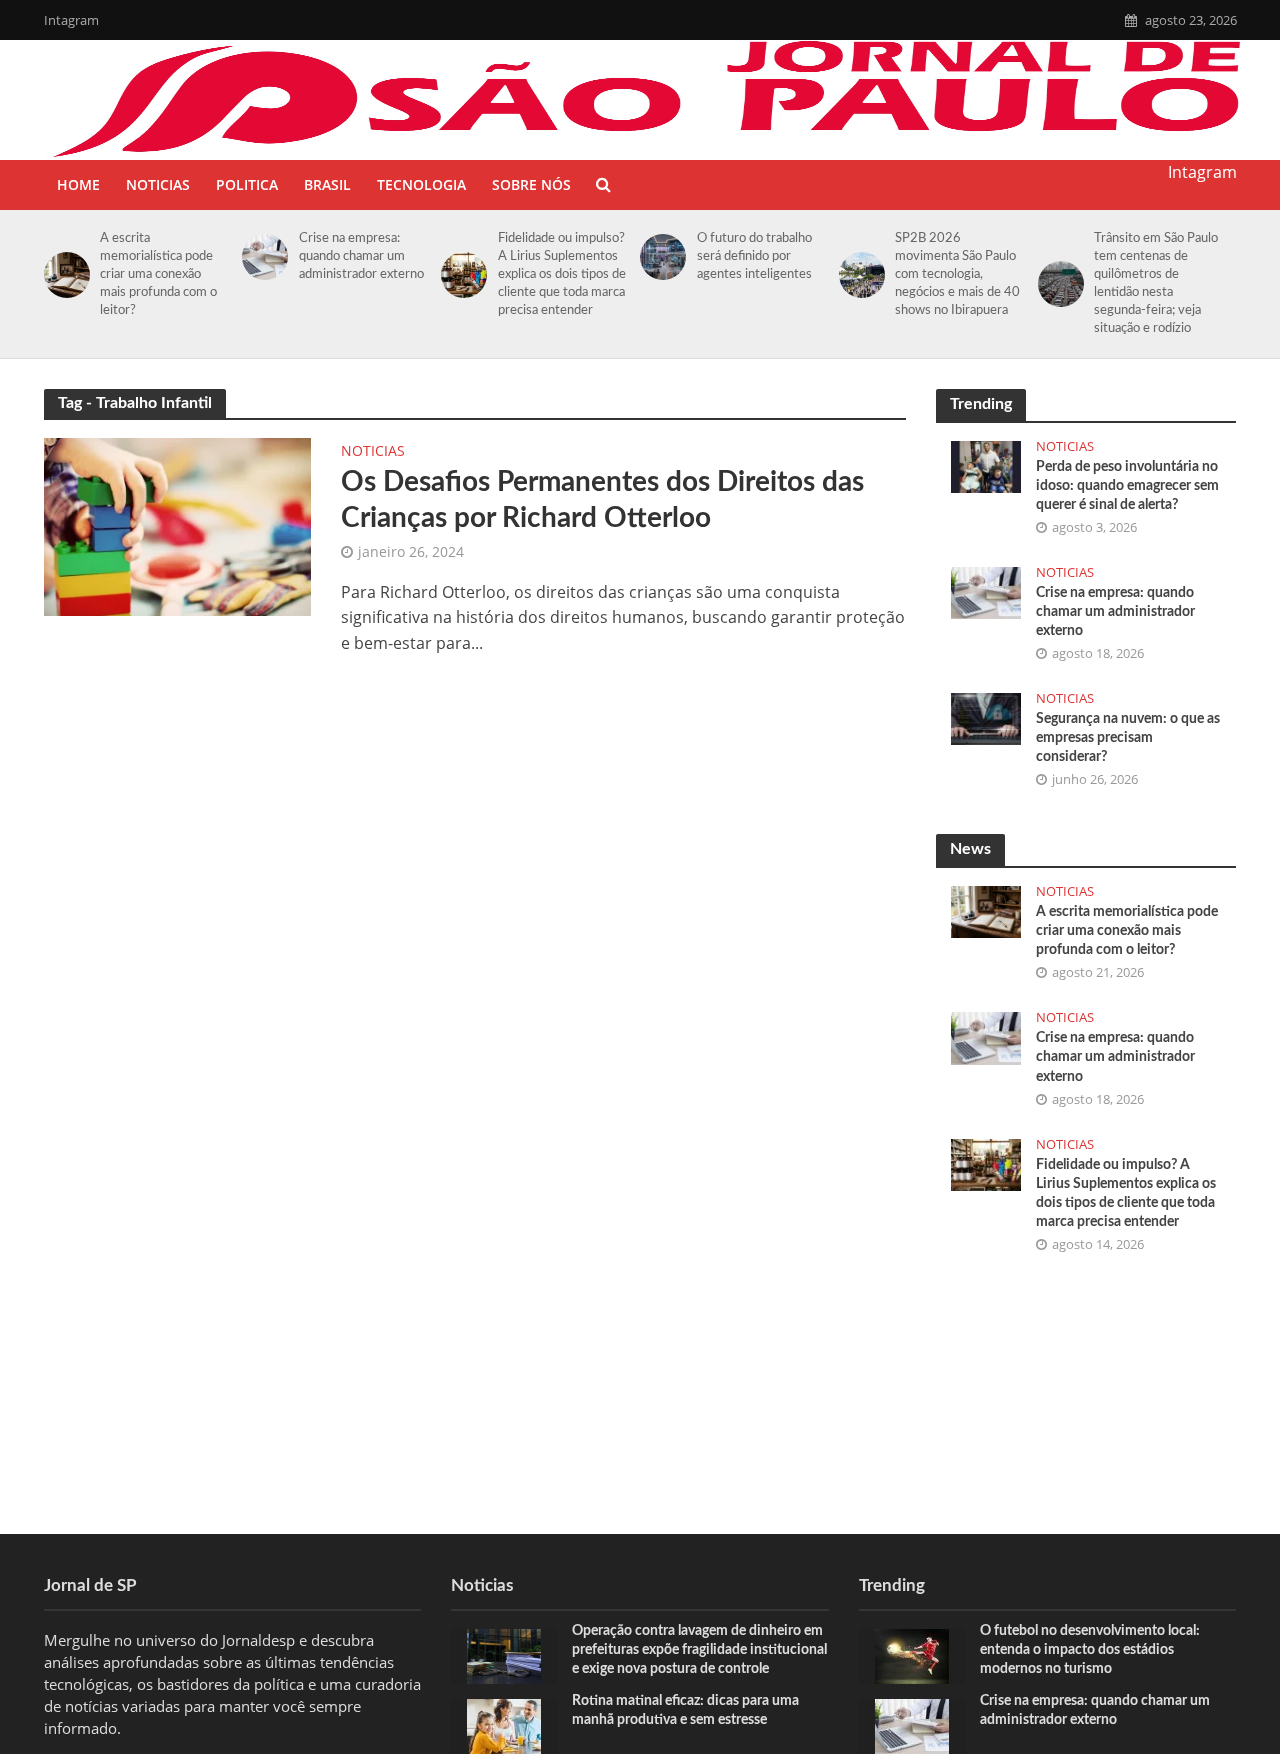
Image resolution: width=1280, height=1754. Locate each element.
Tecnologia (421, 184)
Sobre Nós (531, 184)
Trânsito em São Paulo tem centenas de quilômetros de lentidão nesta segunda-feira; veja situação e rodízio (1156, 283)
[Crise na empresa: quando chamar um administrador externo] (261, 257)
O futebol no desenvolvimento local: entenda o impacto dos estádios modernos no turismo (1090, 1650)
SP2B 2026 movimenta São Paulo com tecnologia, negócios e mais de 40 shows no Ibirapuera (957, 274)
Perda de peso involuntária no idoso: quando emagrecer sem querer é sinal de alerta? (1127, 486)
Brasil (327, 184)
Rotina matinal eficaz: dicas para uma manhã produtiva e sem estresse (685, 1710)
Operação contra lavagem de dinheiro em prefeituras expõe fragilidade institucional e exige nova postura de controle (699, 1650)
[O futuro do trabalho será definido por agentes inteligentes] (659, 257)
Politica (247, 184)
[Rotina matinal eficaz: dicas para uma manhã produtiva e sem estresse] (504, 1724)
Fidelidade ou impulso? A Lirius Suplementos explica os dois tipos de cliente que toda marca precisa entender (562, 274)
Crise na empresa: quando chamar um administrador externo (361, 256)
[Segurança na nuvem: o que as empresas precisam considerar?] (986, 717)
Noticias (158, 184)
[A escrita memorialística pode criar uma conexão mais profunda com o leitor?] (63, 275)
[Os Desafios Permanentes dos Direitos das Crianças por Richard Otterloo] (178, 525)
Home (78, 184)
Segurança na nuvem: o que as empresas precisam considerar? (1128, 738)
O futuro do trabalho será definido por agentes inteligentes (754, 256)
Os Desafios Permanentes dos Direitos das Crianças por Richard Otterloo (602, 500)
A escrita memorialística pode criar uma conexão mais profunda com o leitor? (158, 274)
